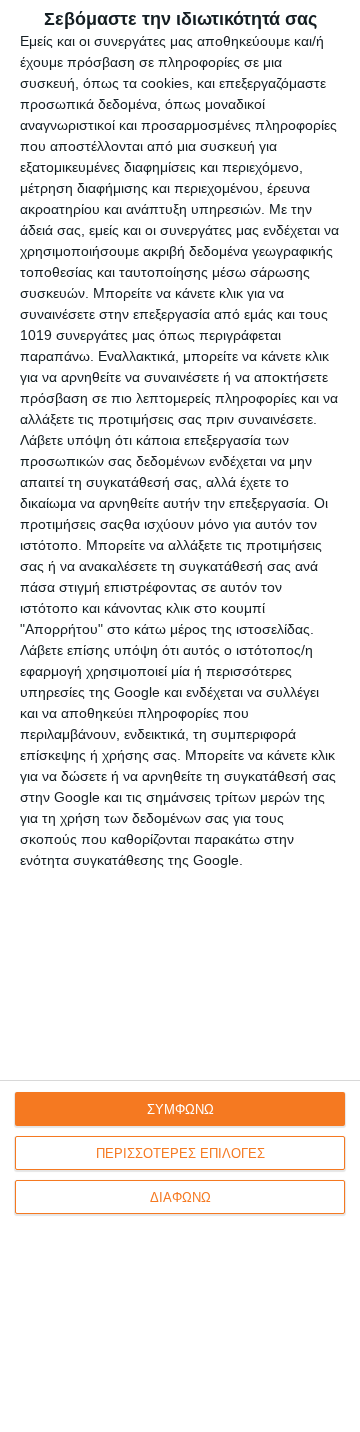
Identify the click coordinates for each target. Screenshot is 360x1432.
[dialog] (180, 716)
